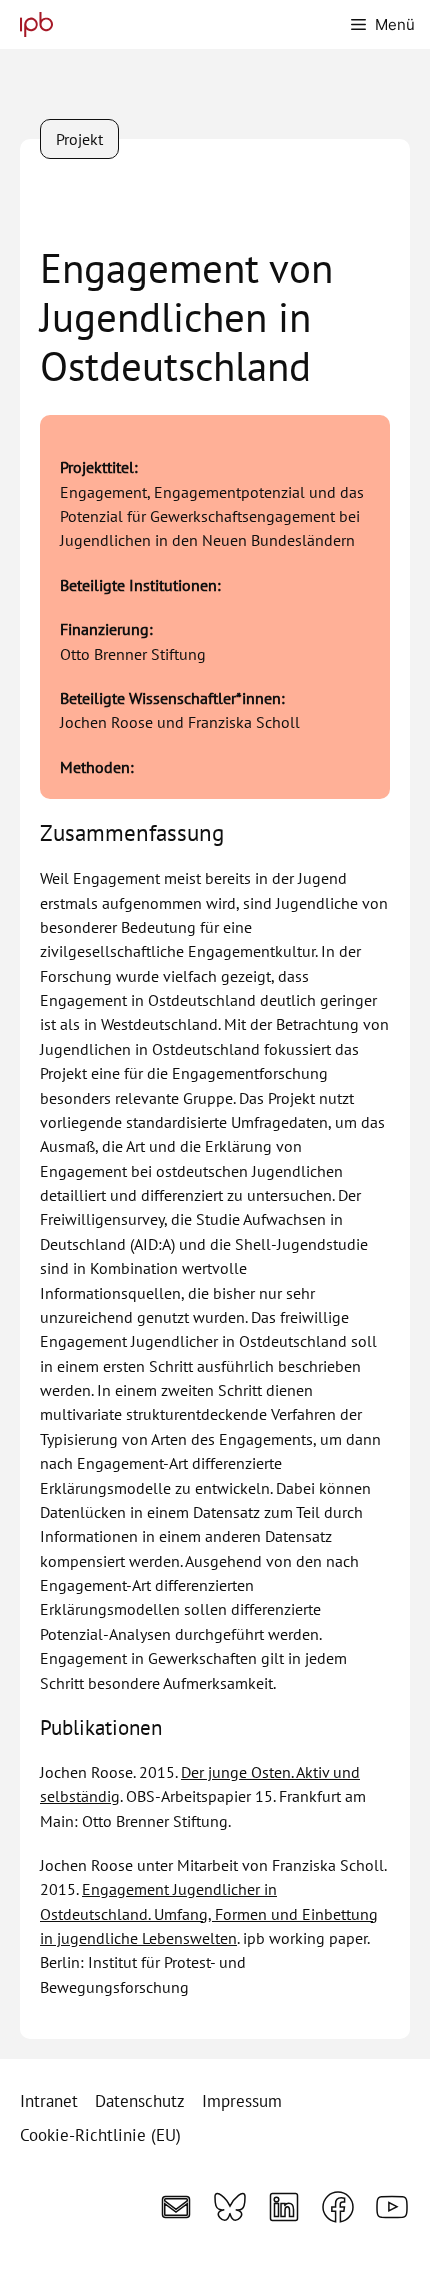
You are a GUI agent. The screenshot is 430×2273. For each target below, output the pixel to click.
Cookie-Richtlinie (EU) (100, 2135)
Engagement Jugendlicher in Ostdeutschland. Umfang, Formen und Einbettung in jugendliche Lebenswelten (209, 1913)
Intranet (49, 2101)
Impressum (242, 2101)
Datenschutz (140, 2101)
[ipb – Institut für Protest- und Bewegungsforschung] (31, 24)
